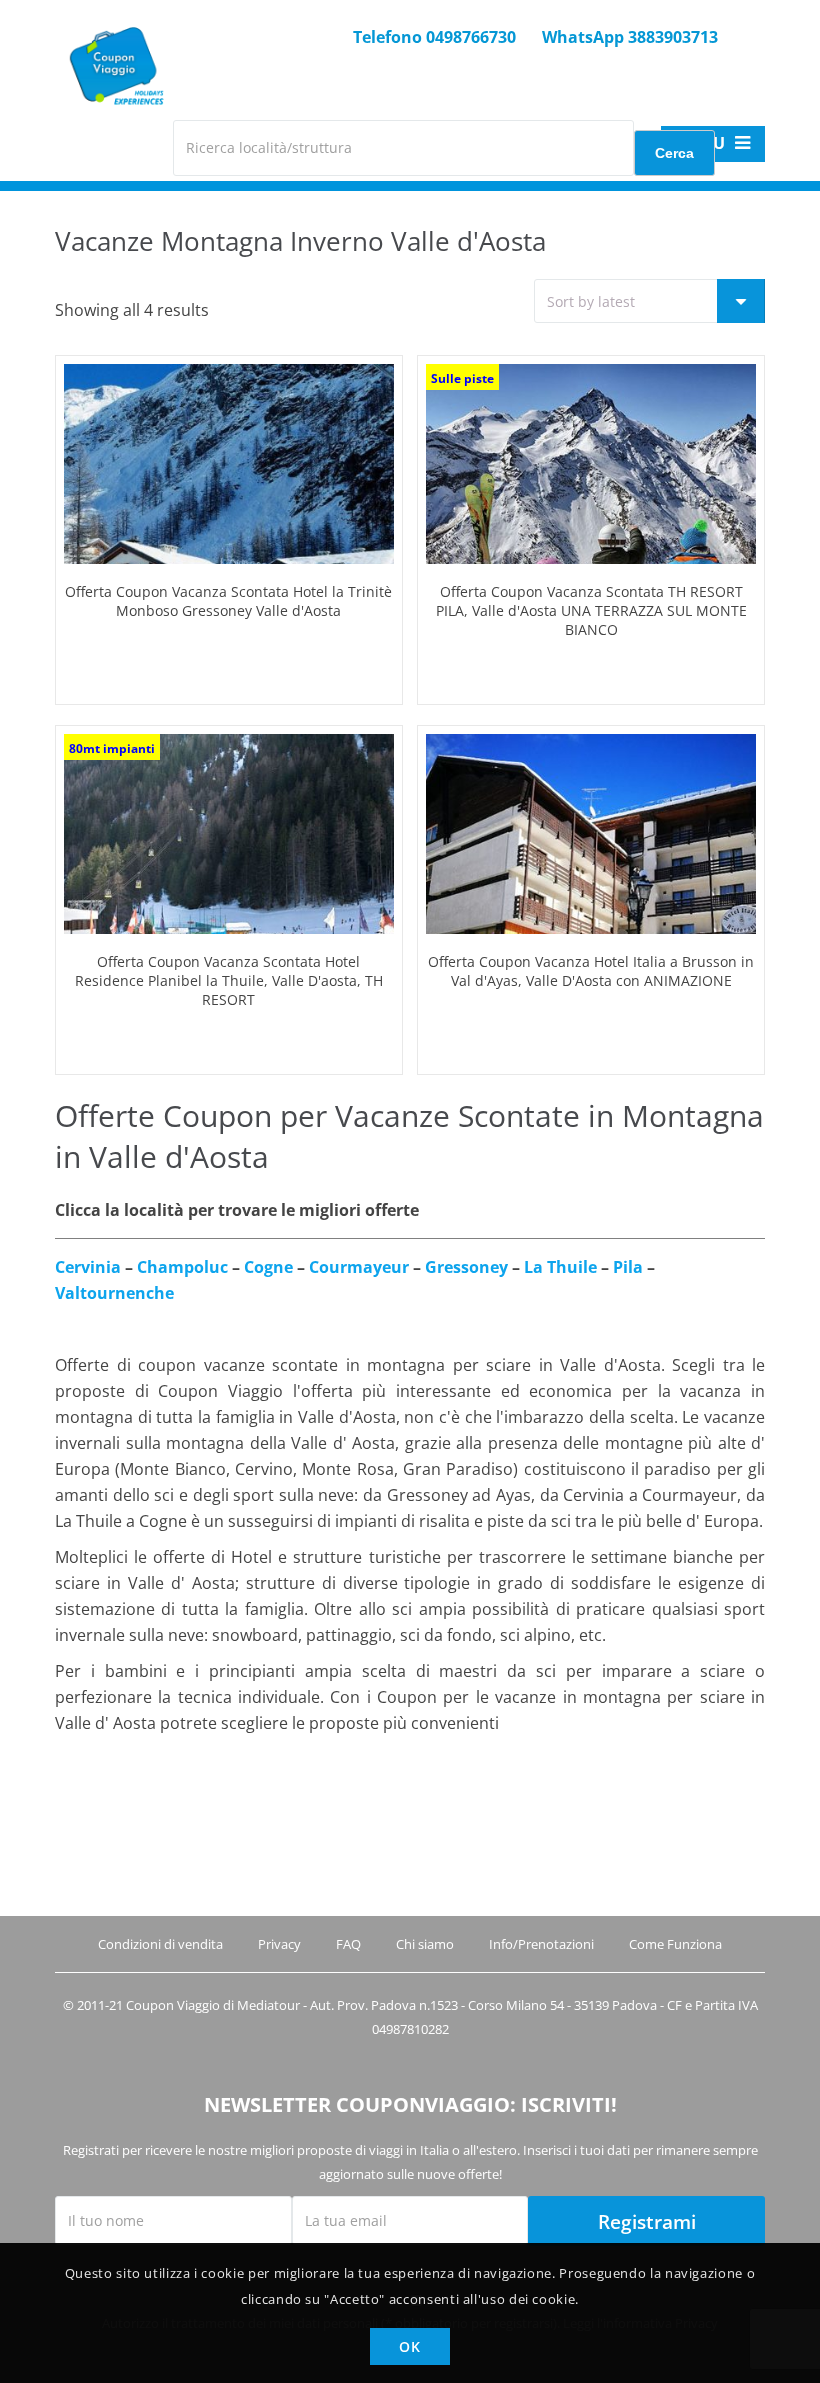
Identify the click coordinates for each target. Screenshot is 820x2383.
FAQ (348, 1944)
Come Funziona (675, 1944)
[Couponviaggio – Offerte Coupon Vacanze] (114, 117)
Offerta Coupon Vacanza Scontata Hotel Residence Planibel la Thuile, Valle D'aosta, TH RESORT (229, 980)
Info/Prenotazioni (541, 1944)
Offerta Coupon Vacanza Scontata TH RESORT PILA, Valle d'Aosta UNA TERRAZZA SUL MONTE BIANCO (591, 610)
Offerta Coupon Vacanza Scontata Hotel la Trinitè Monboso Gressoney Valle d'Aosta (228, 601)
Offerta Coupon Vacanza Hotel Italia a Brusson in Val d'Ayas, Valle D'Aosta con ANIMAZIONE (591, 971)
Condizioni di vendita (160, 1944)
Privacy (279, 1944)
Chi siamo (425, 1944)
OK (409, 2346)
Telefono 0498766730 (434, 37)
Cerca (674, 153)
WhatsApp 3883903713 (630, 37)
